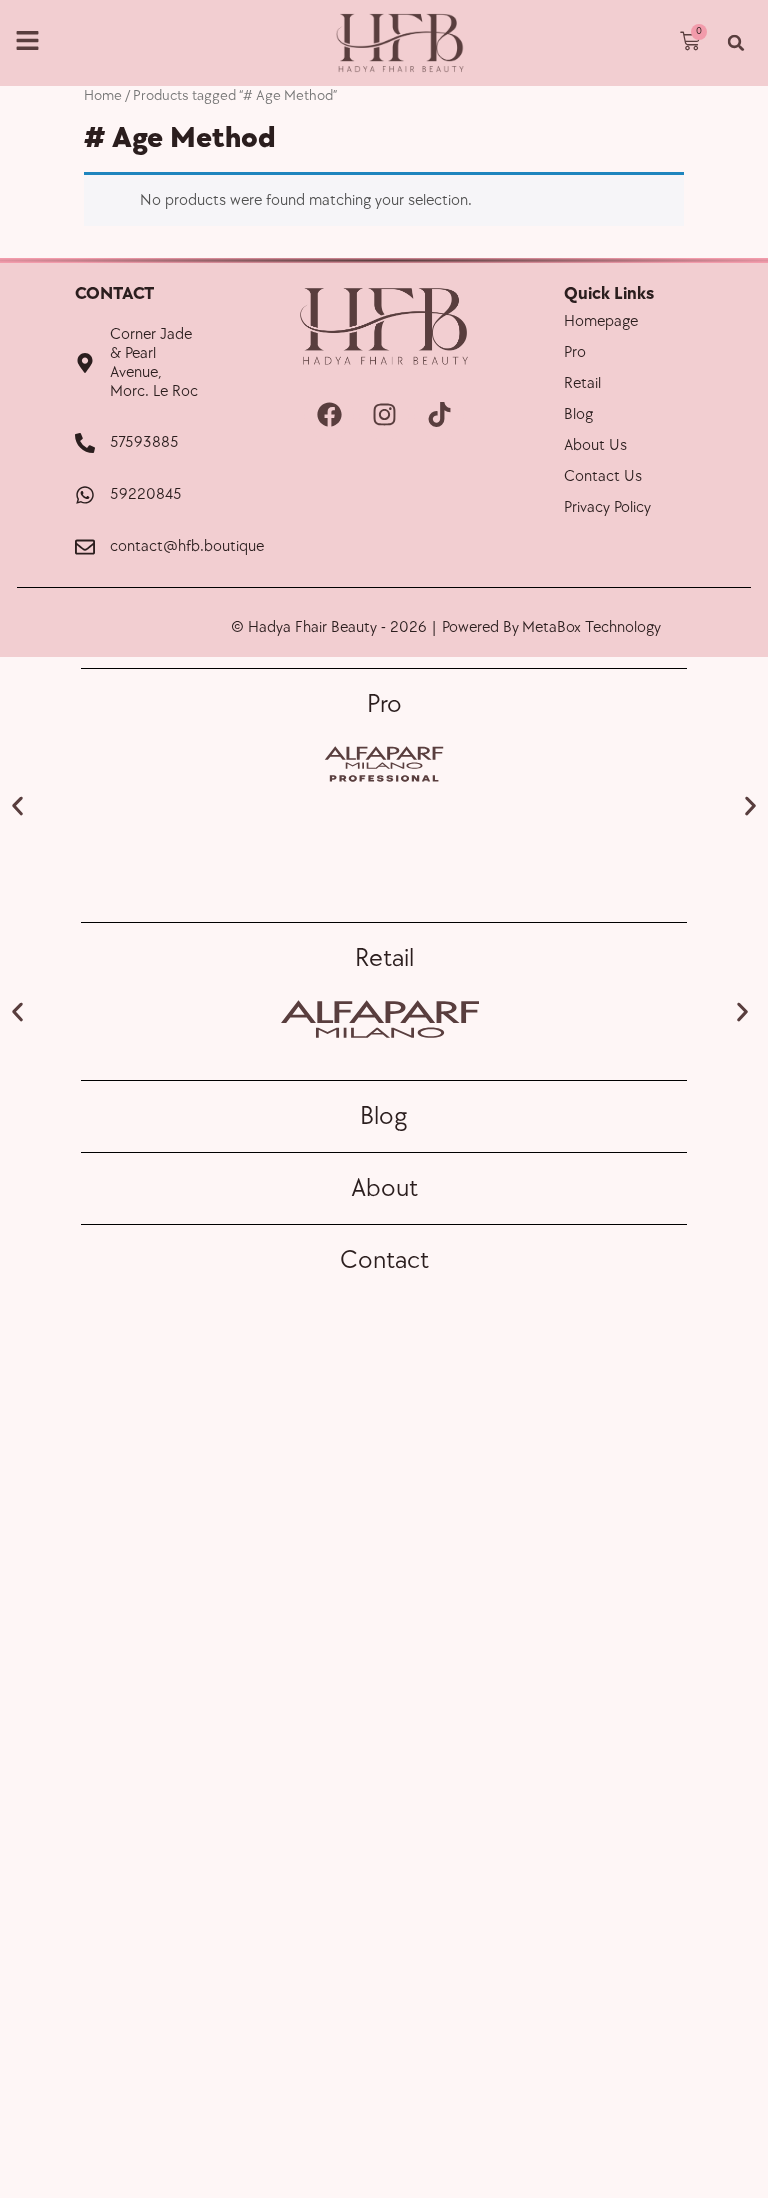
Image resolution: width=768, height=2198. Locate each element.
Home (103, 95)
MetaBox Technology (591, 627)
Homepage (601, 321)
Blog (578, 414)
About (384, 1188)
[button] (736, 42)
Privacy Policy (607, 507)
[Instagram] (384, 415)
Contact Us (603, 476)
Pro (575, 352)
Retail (582, 383)
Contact (384, 1260)
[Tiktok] (439, 415)
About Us (595, 445)
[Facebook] (329, 415)
